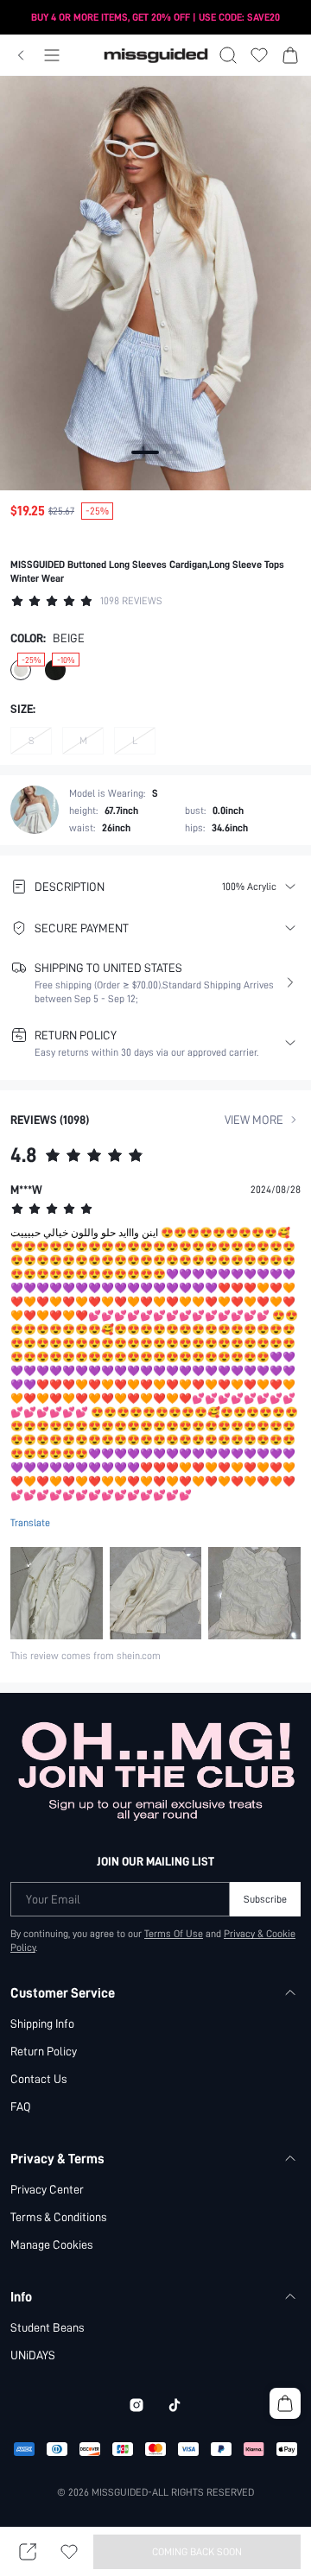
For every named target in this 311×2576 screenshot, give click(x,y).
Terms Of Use (174, 1934)
